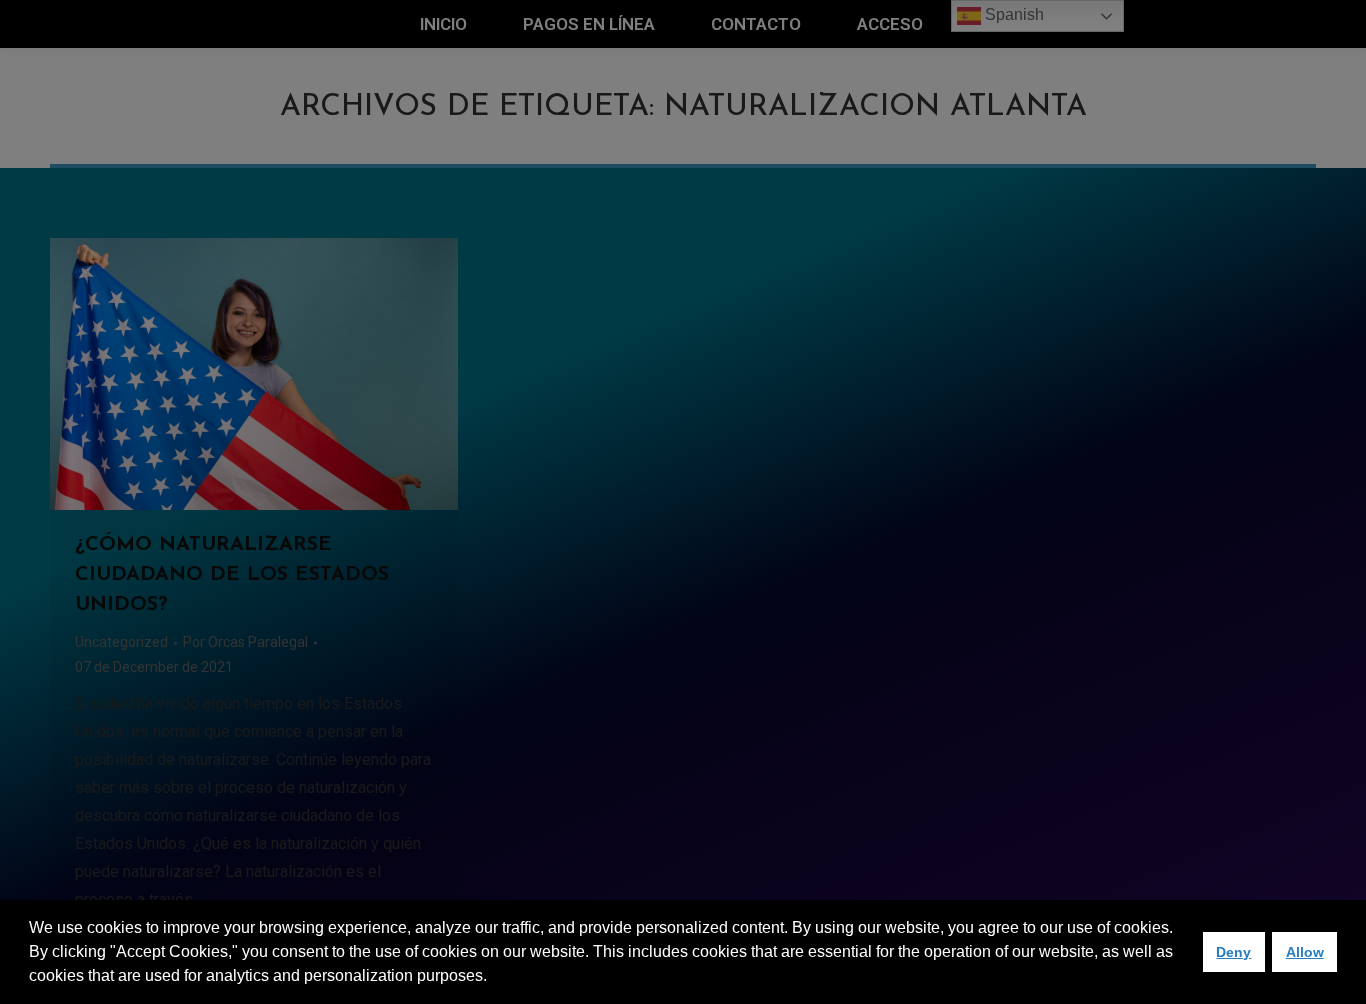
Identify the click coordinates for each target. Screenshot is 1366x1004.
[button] (494, 978)
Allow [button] (1305, 952)
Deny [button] (1233, 952)
